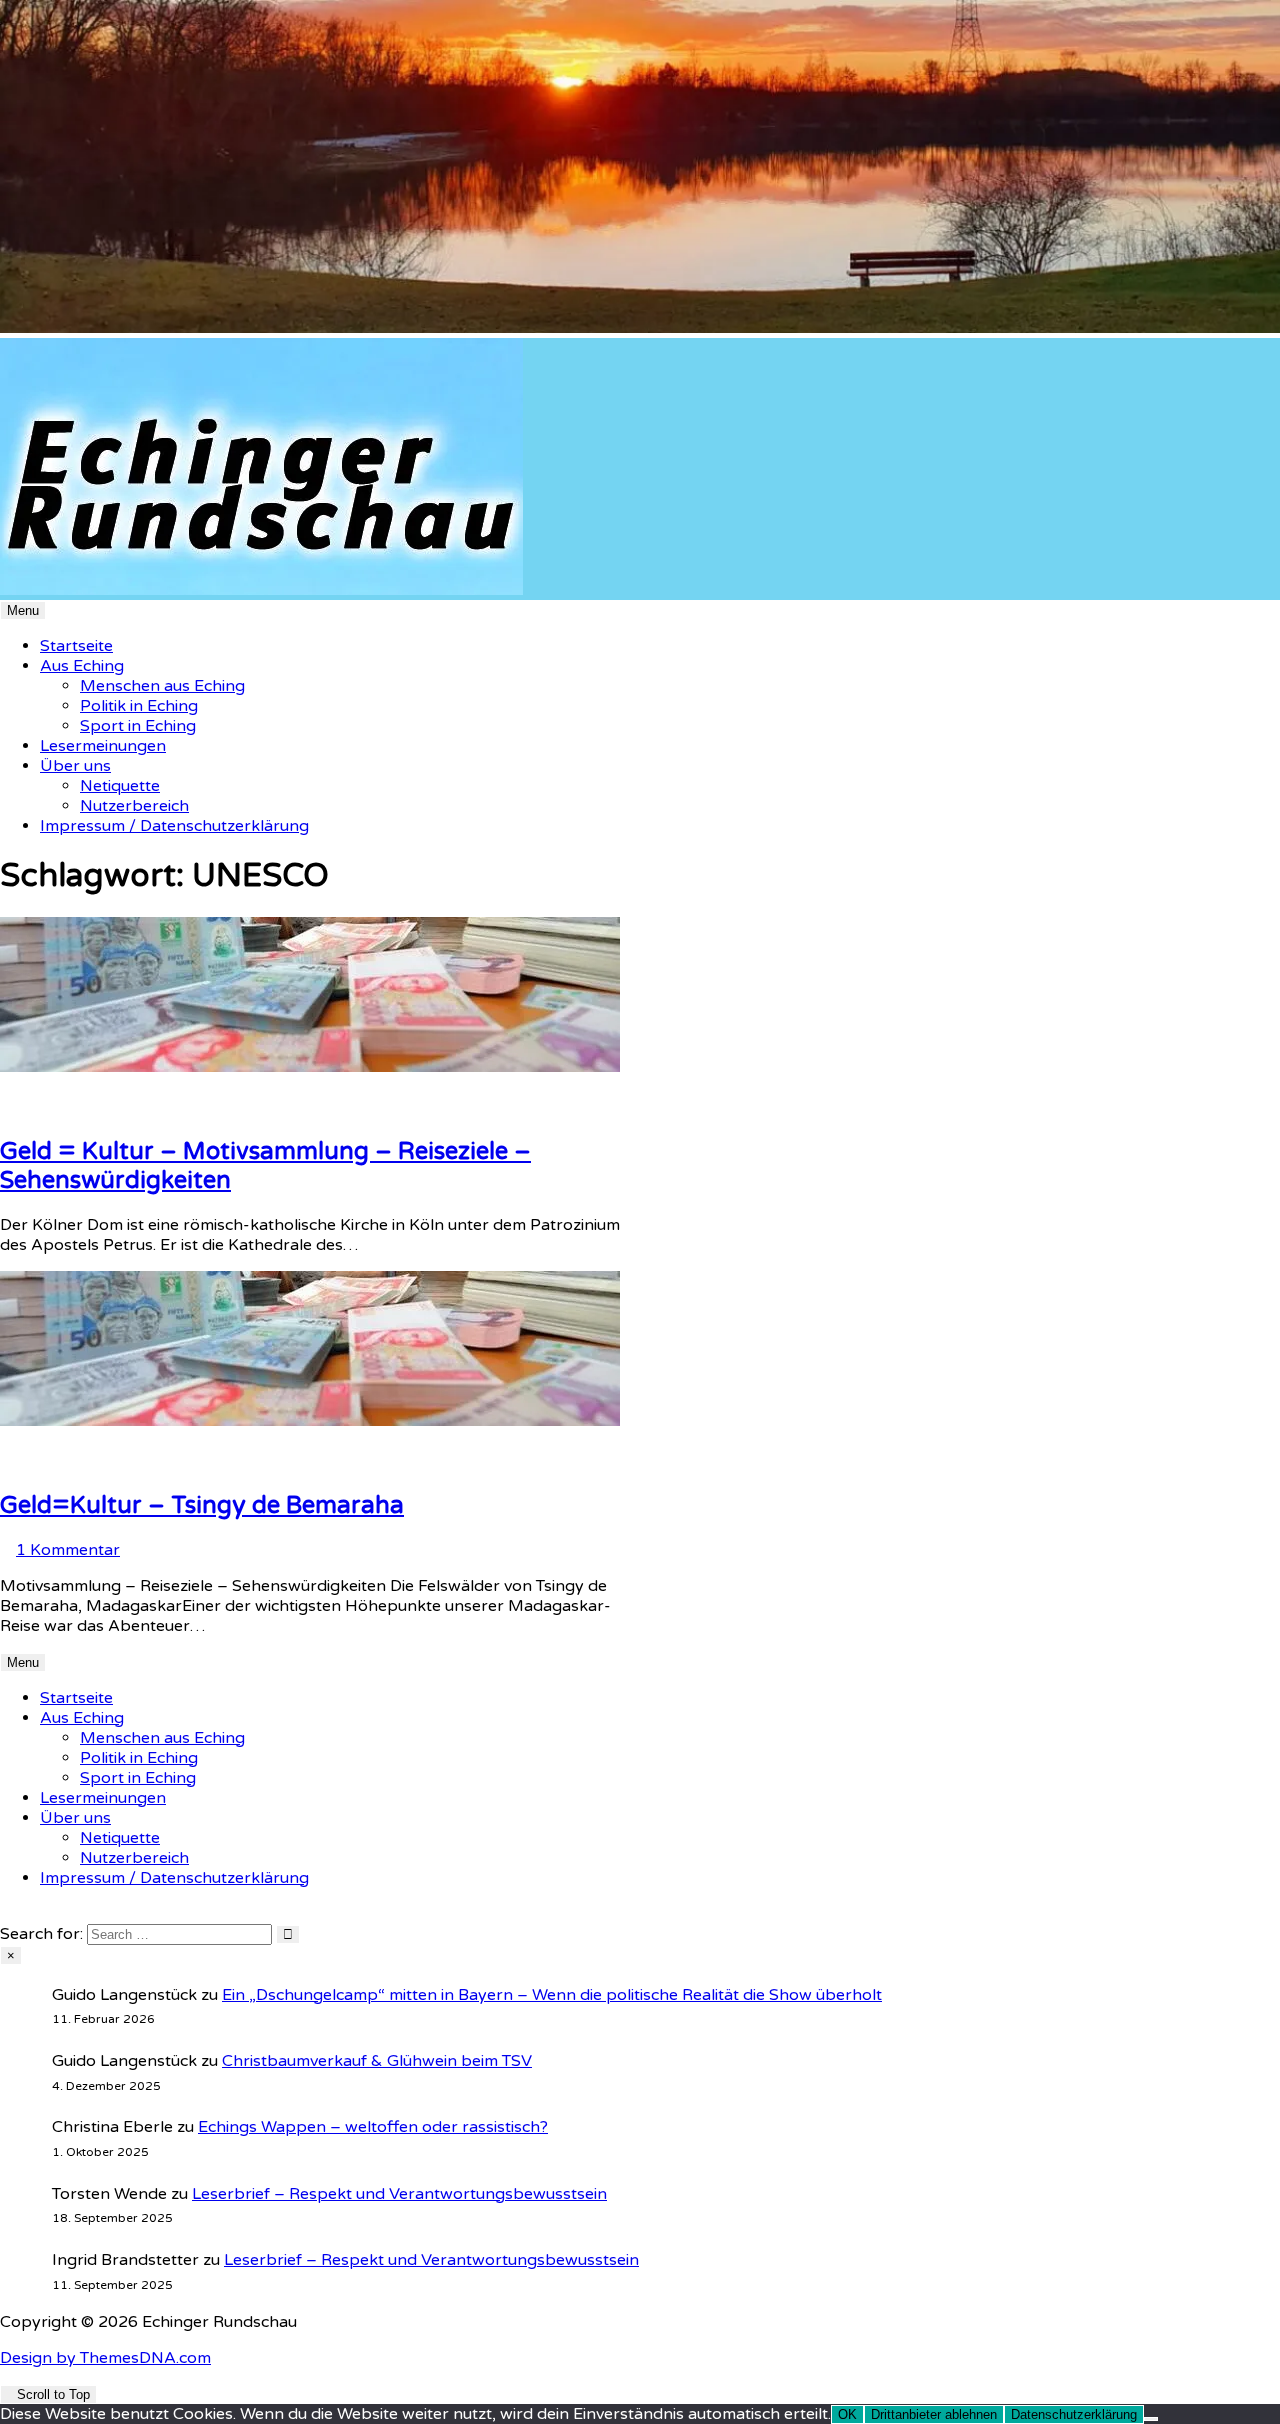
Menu (23, 610)
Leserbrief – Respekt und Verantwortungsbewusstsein (399, 2194)
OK (847, 2414)
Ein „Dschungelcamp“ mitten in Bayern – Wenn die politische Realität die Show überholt (552, 1995)
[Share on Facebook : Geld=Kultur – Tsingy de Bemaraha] (30, 1461)
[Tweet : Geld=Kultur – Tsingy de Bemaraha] (42, 1461)
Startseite (76, 646)
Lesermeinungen (103, 746)
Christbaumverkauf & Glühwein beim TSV (377, 2061)
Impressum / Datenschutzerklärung (174, 826)
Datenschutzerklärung (1074, 2414)
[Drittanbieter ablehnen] (1151, 2419)
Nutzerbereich (134, 806)
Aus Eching (82, 666)
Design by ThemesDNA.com (105, 2358)
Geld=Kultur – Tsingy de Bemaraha (202, 1505)
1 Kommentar (68, 1550)
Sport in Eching (138, 726)
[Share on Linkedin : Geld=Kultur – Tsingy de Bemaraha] (6, 1461)
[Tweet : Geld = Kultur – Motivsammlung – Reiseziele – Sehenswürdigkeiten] (42, 1107)
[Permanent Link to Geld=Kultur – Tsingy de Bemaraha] (310, 1421)
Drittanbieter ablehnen (934, 2414)
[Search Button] (6, 1914)
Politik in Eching (139, 706)
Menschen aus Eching (162, 686)
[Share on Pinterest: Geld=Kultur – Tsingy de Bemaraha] (18, 1461)
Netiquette (120, 786)
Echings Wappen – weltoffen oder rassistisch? (373, 2127)
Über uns (75, 766)
